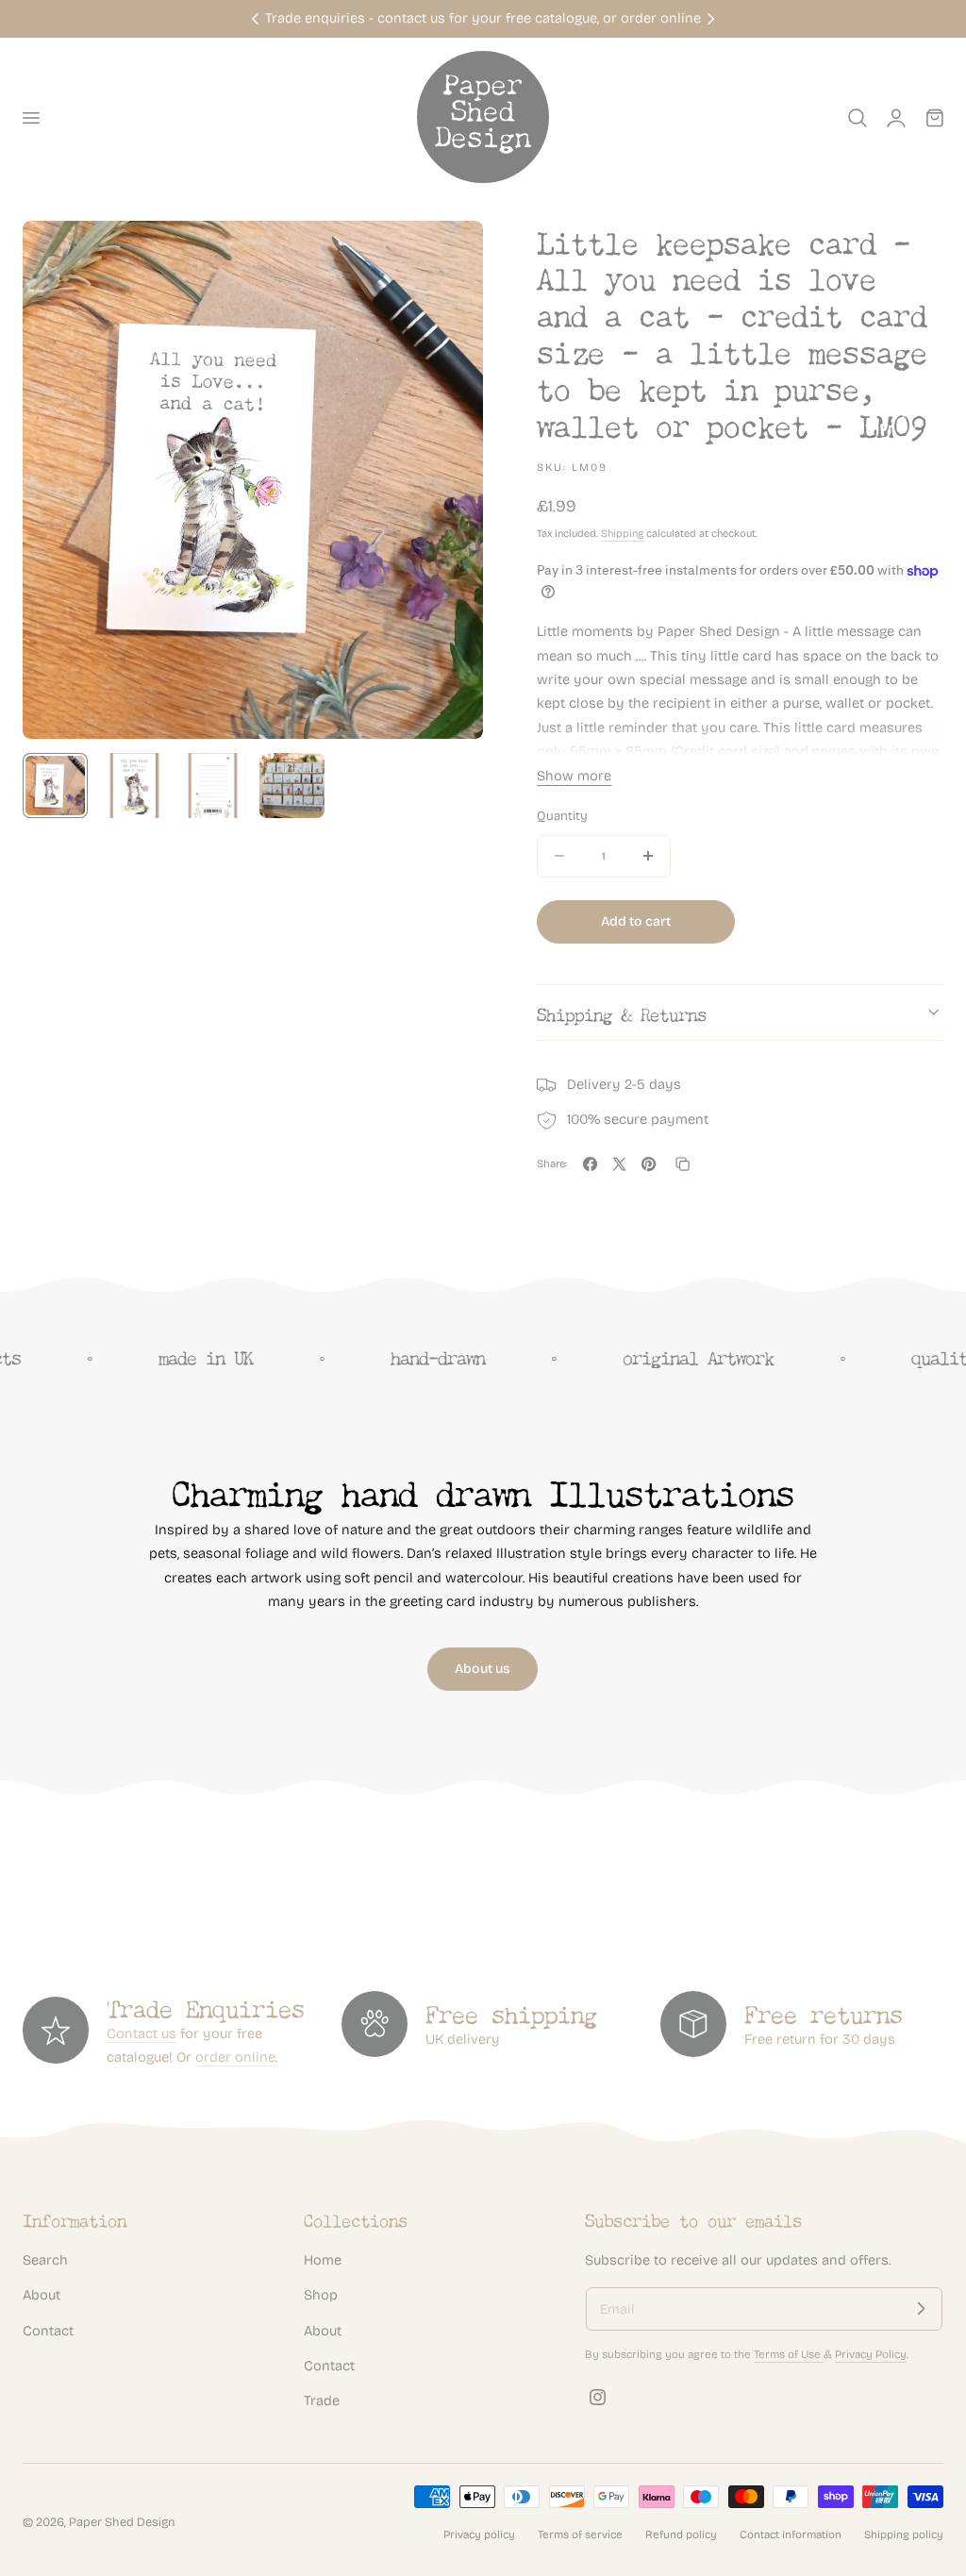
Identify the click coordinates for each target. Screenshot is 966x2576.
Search (45, 2260)
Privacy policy (479, 2534)
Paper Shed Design (122, 2522)
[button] (30, 118)
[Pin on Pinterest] (649, 1164)
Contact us (142, 2033)
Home (323, 2260)
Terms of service (580, 2534)
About (42, 2295)
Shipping (622, 534)
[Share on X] (619, 1164)
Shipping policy (904, 2534)
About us (483, 1669)
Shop (321, 2295)
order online (235, 2057)
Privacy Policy (871, 2354)
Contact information (791, 2534)
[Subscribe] (921, 2309)
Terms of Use (789, 2354)
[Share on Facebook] (590, 1164)
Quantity (562, 816)
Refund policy (681, 2534)
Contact (48, 2331)
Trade (322, 2400)
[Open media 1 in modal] (450, 254)
